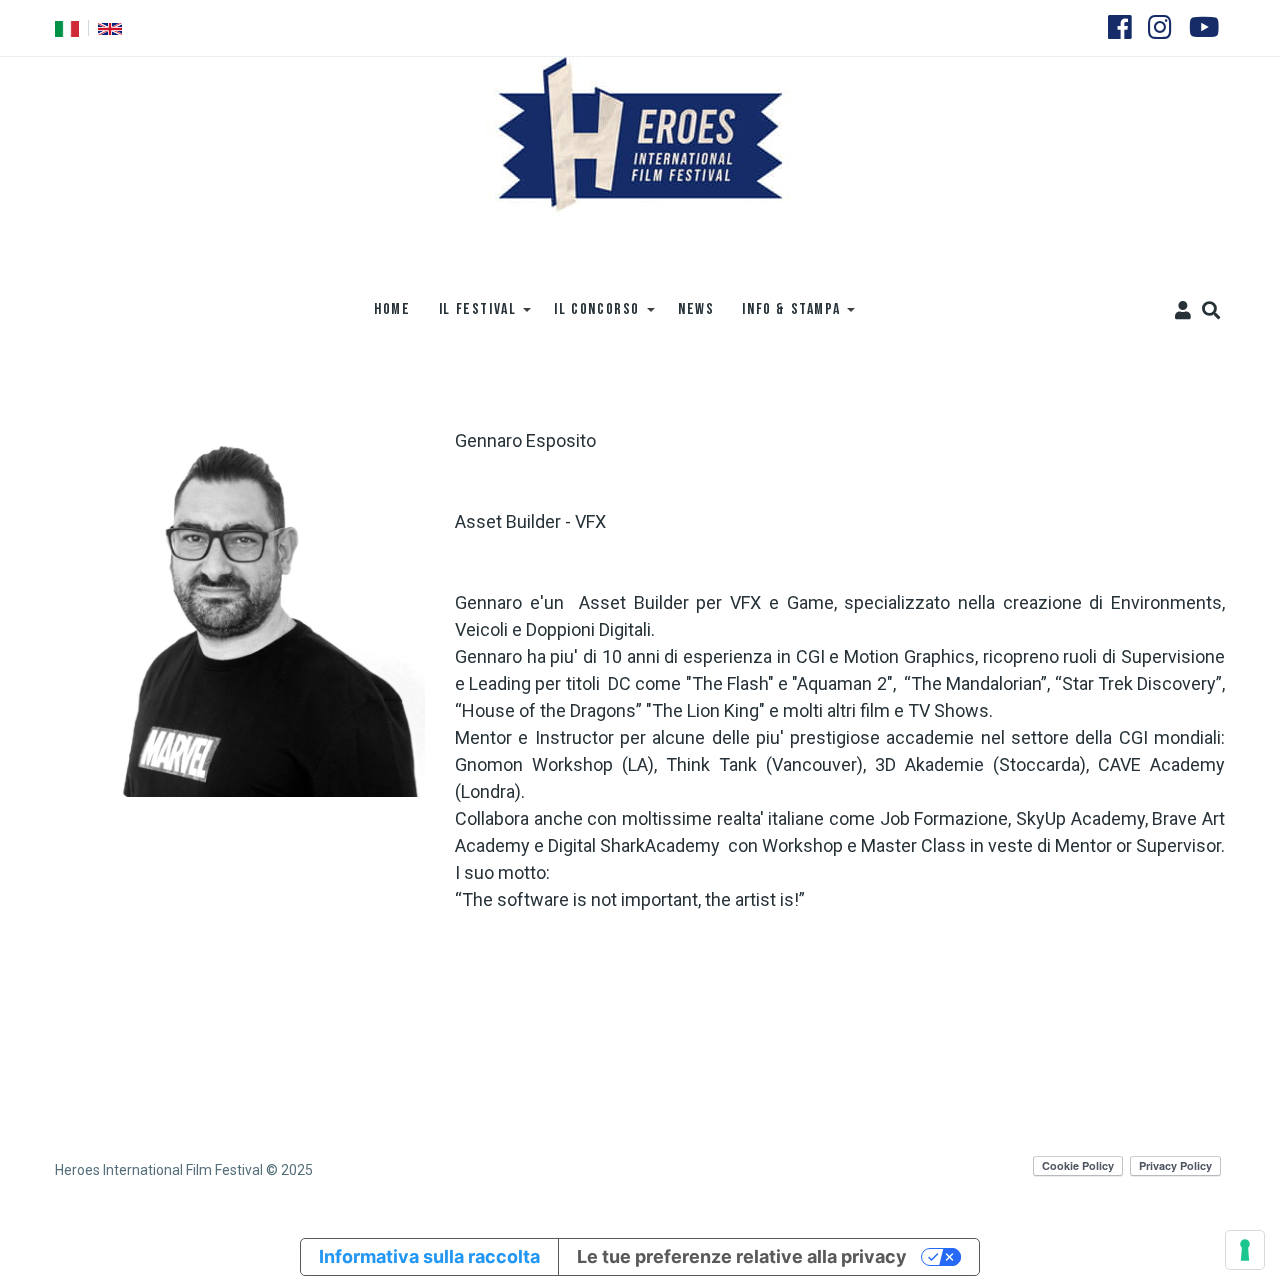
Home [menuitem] (392, 309)
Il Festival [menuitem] (471, 316)
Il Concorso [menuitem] (590, 316)
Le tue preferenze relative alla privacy (742, 1256)
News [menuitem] (696, 309)
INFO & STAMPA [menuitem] (784, 316)
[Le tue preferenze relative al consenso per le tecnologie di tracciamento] (1245, 1250)
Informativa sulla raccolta (429, 1256)
